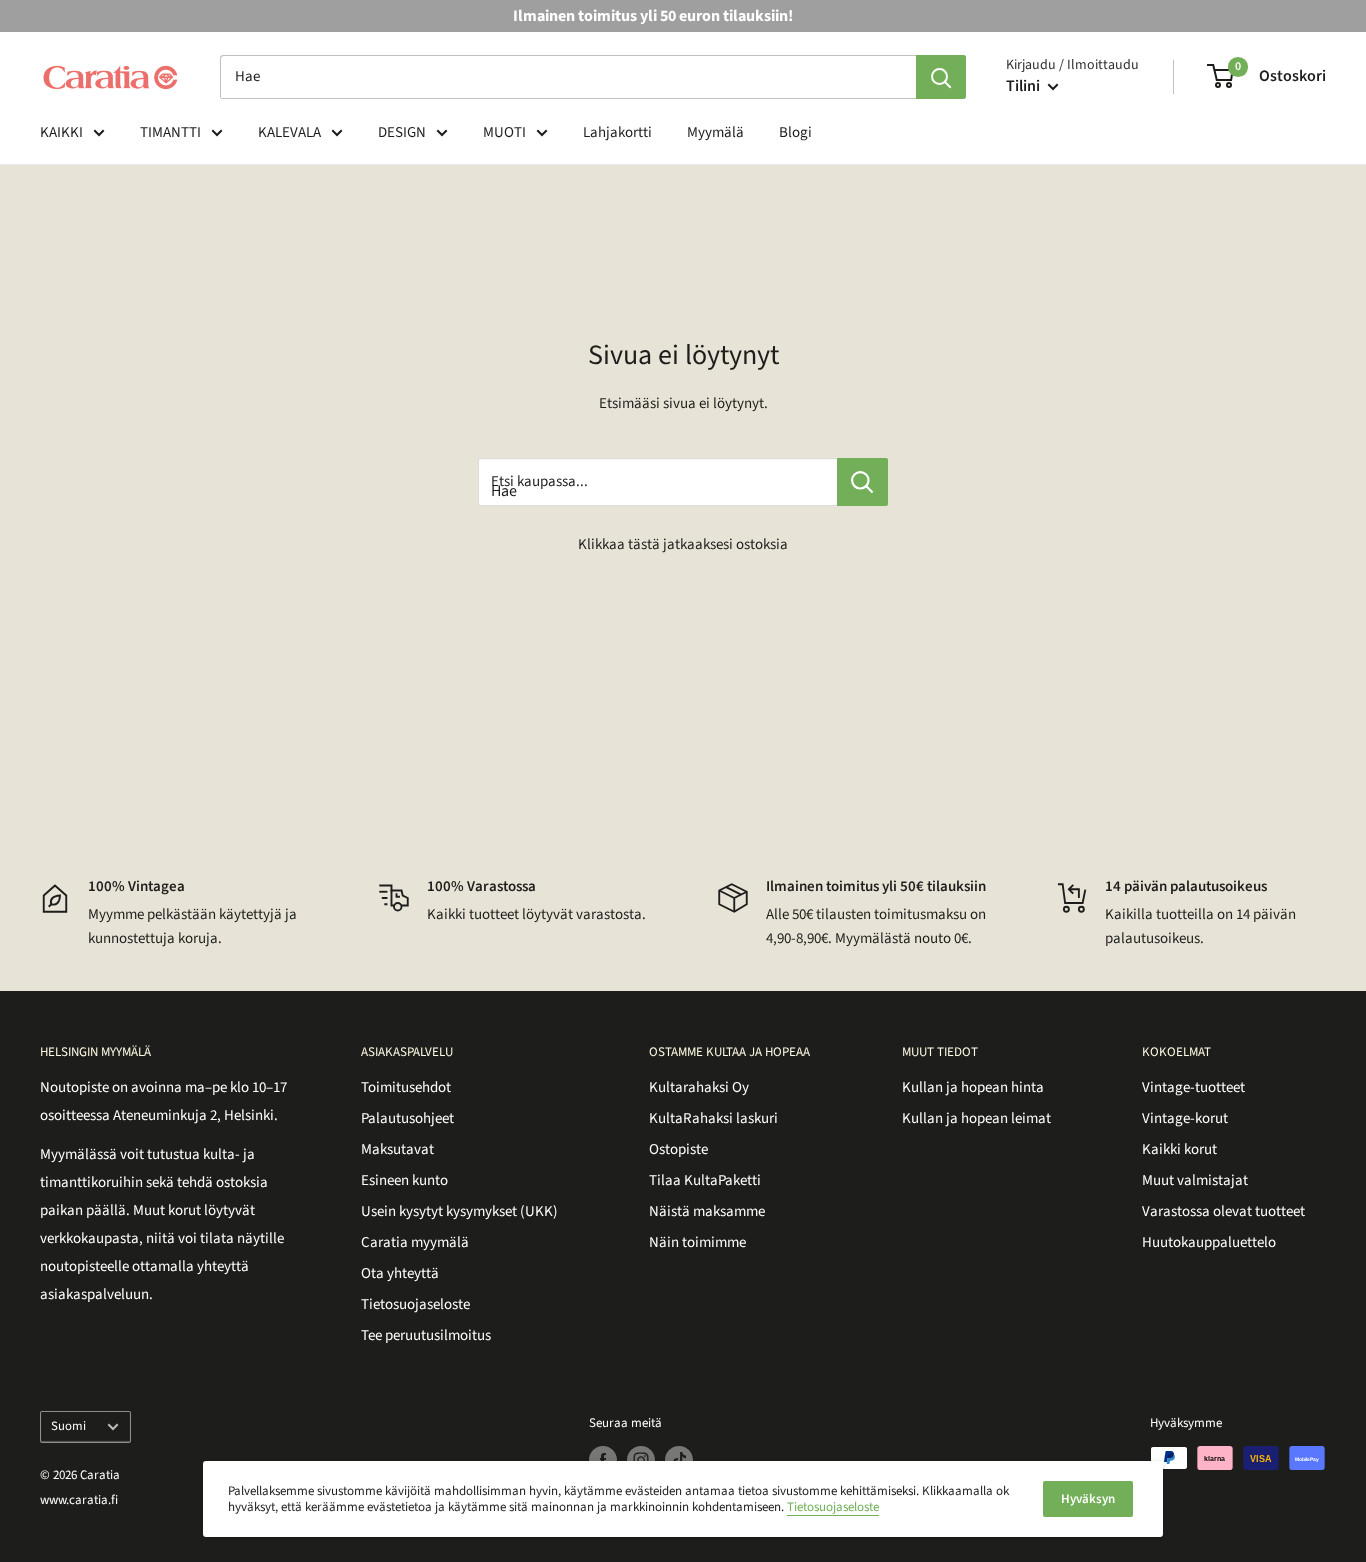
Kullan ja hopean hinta (973, 1087)
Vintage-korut (1185, 1118)
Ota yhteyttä (400, 1273)
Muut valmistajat (1195, 1180)
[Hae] (941, 77)
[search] (568, 77)
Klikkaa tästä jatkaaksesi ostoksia (683, 544)
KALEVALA (289, 132)
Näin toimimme (697, 1242)
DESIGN (402, 132)
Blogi (795, 132)
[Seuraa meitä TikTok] (679, 1460)
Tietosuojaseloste (415, 1304)
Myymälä (715, 132)
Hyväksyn (1088, 1499)
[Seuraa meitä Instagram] (641, 1460)
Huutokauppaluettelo (1209, 1242)
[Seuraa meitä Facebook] (603, 1460)
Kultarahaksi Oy (699, 1087)
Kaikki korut (1179, 1149)
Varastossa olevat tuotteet (1223, 1211)
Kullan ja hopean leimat (976, 1118)
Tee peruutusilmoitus (426, 1335)
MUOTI (504, 132)
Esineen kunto (404, 1180)
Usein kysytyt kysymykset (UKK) (459, 1211)
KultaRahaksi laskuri (713, 1118)
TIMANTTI (170, 132)
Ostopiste (678, 1149)
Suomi (68, 1426)
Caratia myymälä (415, 1242)
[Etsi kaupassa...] (862, 482)
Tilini (1024, 86)
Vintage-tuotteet (1193, 1087)
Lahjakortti (617, 132)
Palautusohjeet (407, 1118)
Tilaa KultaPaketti (705, 1180)
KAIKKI (61, 132)
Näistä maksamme (707, 1211)
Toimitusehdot (406, 1087)
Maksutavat (397, 1149)
